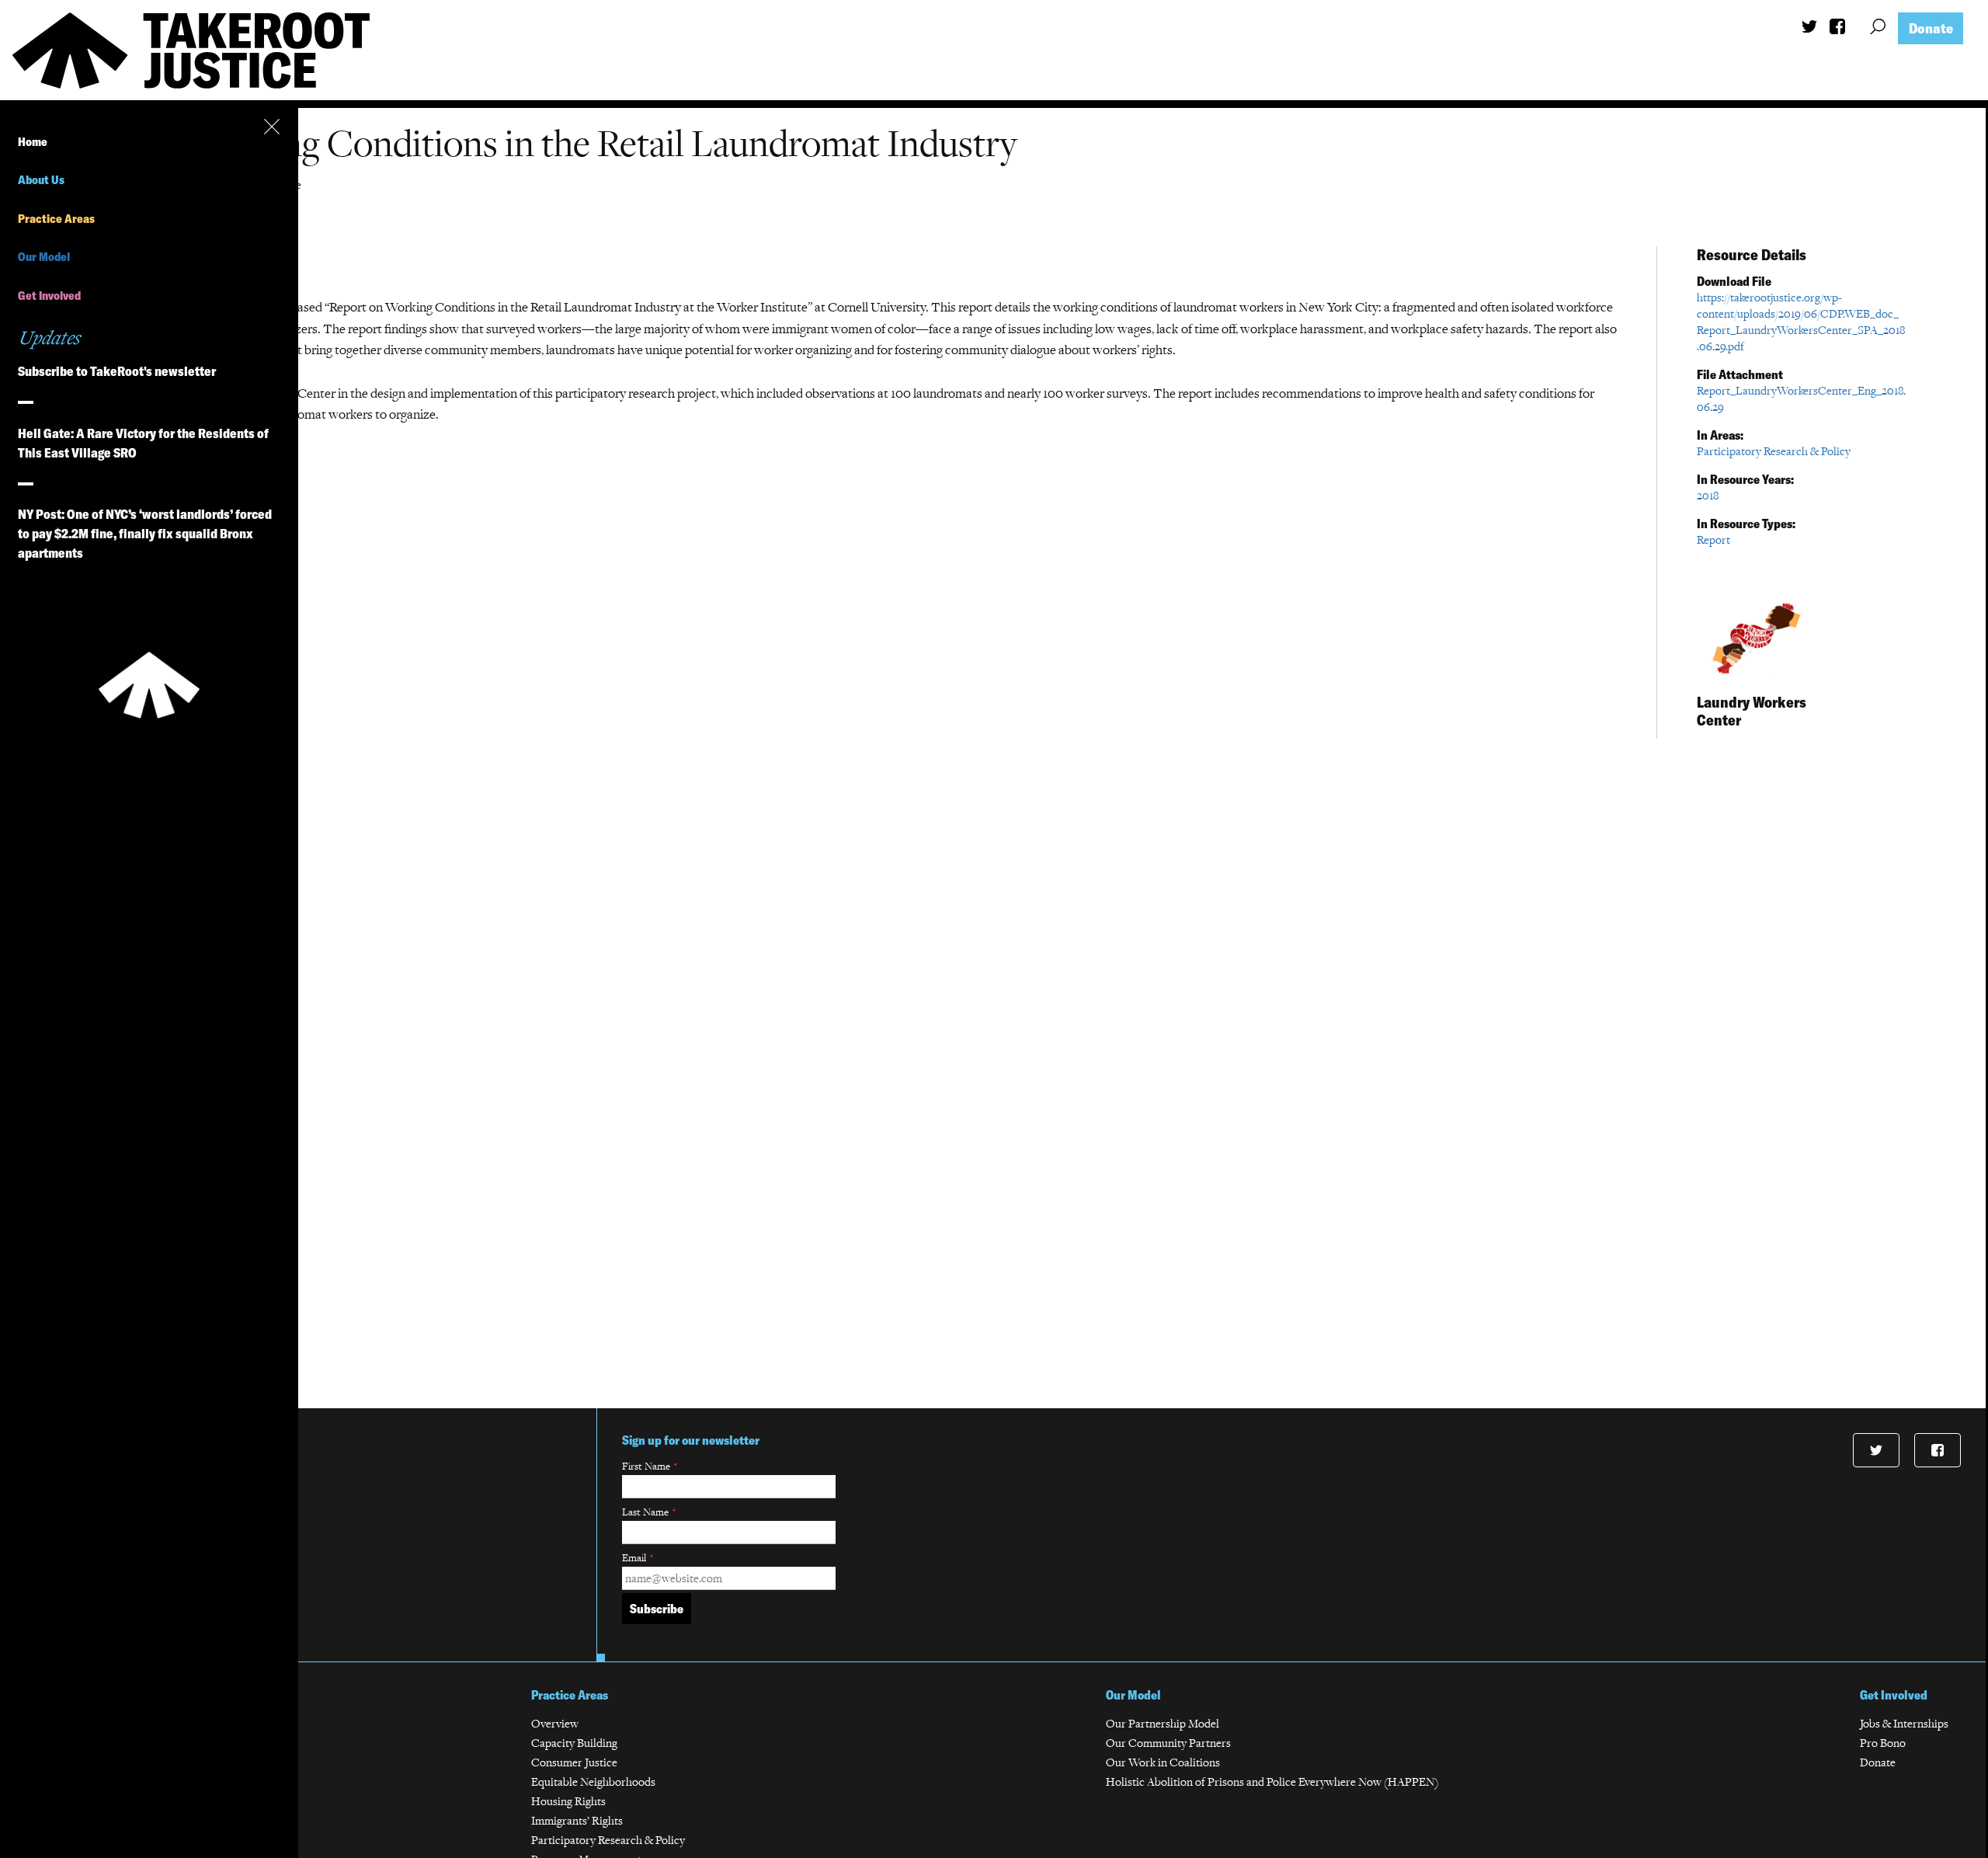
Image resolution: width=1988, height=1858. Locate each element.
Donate (1931, 28)
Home (33, 142)
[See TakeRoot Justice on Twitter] (1809, 28)
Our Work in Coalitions (1163, 1762)
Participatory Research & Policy (1774, 451)
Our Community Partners (1168, 1743)
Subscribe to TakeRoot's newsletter (117, 371)
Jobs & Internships (1904, 1723)
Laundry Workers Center (1752, 711)
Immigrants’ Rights (577, 1820)
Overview (555, 1723)
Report (1713, 539)
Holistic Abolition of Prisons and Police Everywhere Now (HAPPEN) (1272, 1781)
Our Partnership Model (1163, 1723)
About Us (41, 180)
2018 (1708, 495)
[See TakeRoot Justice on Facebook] (1837, 30)
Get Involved (49, 296)
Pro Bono (1883, 1743)
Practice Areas (56, 219)
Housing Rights (568, 1801)
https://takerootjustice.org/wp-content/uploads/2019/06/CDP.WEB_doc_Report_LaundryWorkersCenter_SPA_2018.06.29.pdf (1801, 322)
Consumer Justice (574, 1762)
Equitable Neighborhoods (593, 1781)
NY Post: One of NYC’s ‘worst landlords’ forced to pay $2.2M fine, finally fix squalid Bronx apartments (145, 533)
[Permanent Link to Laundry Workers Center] (1755, 678)
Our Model (44, 257)
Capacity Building (574, 1743)
